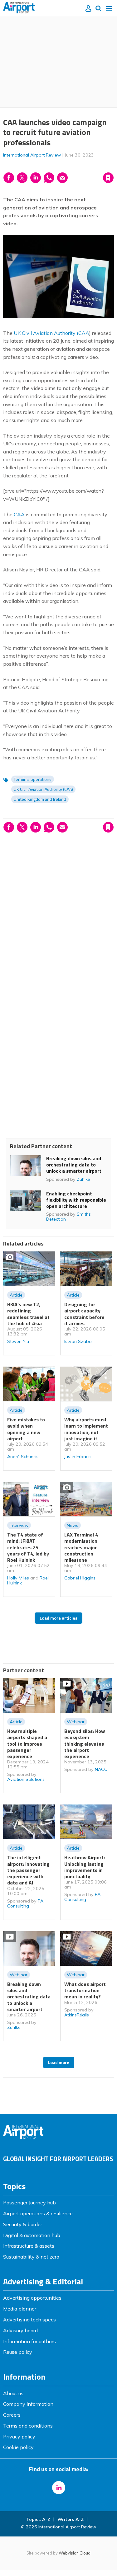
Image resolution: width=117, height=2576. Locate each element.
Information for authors (29, 2341)
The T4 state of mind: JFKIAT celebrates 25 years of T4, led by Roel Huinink (28, 1547)
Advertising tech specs (29, 2320)
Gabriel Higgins (80, 1578)
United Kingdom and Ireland (40, 799)
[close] (63, 172)
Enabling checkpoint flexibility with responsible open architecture (76, 1200)
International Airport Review (32, 155)
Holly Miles (18, 1578)
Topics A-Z (38, 2519)
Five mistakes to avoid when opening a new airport (26, 1429)
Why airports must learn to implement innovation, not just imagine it (86, 1429)
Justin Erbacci (78, 1457)
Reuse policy (18, 2352)
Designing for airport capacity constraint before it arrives (84, 1314)
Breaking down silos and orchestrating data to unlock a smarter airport (74, 1165)
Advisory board (20, 2330)
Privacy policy (19, 2437)
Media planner (20, 2309)
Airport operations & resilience (38, 2213)
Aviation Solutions (26, 1779)
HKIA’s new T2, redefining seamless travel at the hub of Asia (28, 1314)
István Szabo (78, 1341)
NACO (101, 1769)
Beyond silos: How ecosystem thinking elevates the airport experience (85, 1744)
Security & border (23, 2224)
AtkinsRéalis (77, 2015)
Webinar (76, 1722)
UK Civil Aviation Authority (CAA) (43, 789)
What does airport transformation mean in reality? (85, 1990)
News (73, 1525)
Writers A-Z (71, 2519)
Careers (12, 2415)
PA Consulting (25, 1903)
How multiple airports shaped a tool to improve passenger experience (27, 1744)
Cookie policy (18, 2447)
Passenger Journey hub (29, 2203)
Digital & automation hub (32, 2235)
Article (16, 1295)
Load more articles (58, 1618)
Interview (19, 1525)
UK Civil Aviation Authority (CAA (51, 333)
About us (13, 2393)
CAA (19, 514)
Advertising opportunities (32, 2298)
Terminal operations (33, 779)
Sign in (32, 164)
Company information (28, 2404)
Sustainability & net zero (31, 2257)
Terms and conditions (28, 2426)
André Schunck (22, 1457)
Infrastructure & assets (29, 2246)
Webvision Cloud (75, 2553)
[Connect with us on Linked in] (59, 2488)
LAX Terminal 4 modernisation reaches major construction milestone (81, 1547)
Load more (59, 2062)
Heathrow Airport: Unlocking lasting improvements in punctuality (85, 1867)
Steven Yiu (18, 1341)
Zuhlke (83, 1179)
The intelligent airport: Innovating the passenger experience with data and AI (28, 1870)
